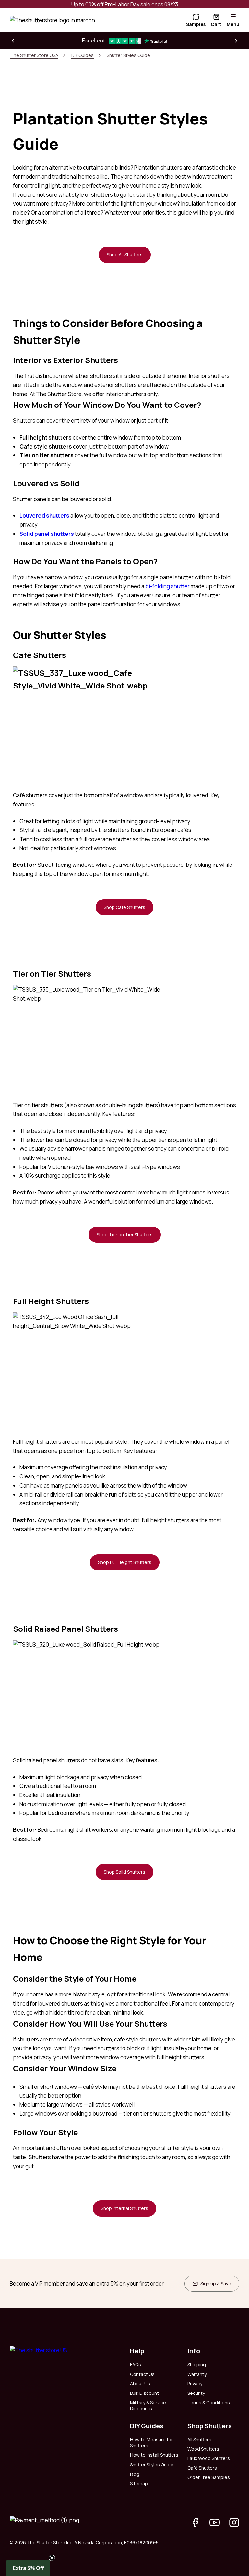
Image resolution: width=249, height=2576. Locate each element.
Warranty (197, 2374)
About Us (140, 2384)
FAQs (136, 2364)
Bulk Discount (144, 2393)
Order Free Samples (209, 2477)
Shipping (197, 2364)
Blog (135, 2474)
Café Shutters (202, 2468)
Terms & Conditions (209, 2402)
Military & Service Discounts (148, 2405)
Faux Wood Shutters (209, 2458)
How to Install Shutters (154, 2455)
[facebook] (195, 2523)
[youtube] (215, 2523)
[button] (13, 41)
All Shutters (199, 2439)
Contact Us (142, 2374)
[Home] (52, 20)
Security (196, 2393)
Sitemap (139, 2483)
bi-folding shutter (167, 586)
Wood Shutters (203, 2449)
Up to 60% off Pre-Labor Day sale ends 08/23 (125, 4)
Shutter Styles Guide (152, 2465)
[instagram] (234, 2523)
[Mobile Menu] (233, 16)
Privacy (195, 2384)
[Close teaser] (52, 2558)
